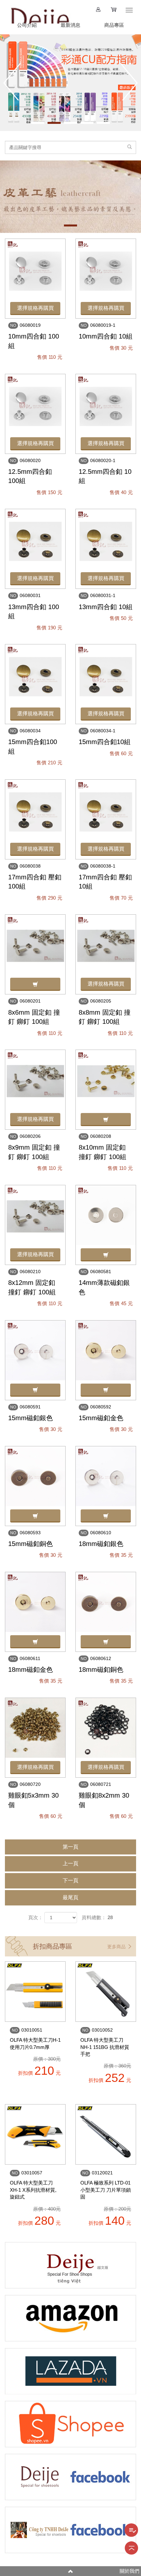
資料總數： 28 (97, 1917)
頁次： (36, 1917)
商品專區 (114, 25)
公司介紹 (27, 25)
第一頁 (70, 1847)
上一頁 (70, 1863)
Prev (12, 82)
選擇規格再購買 (35, 308)
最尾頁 (70, 1897)
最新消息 (70, 25)
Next (129, 82)
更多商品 (117, 1947)
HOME (39, 13)
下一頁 (70, 1880)
